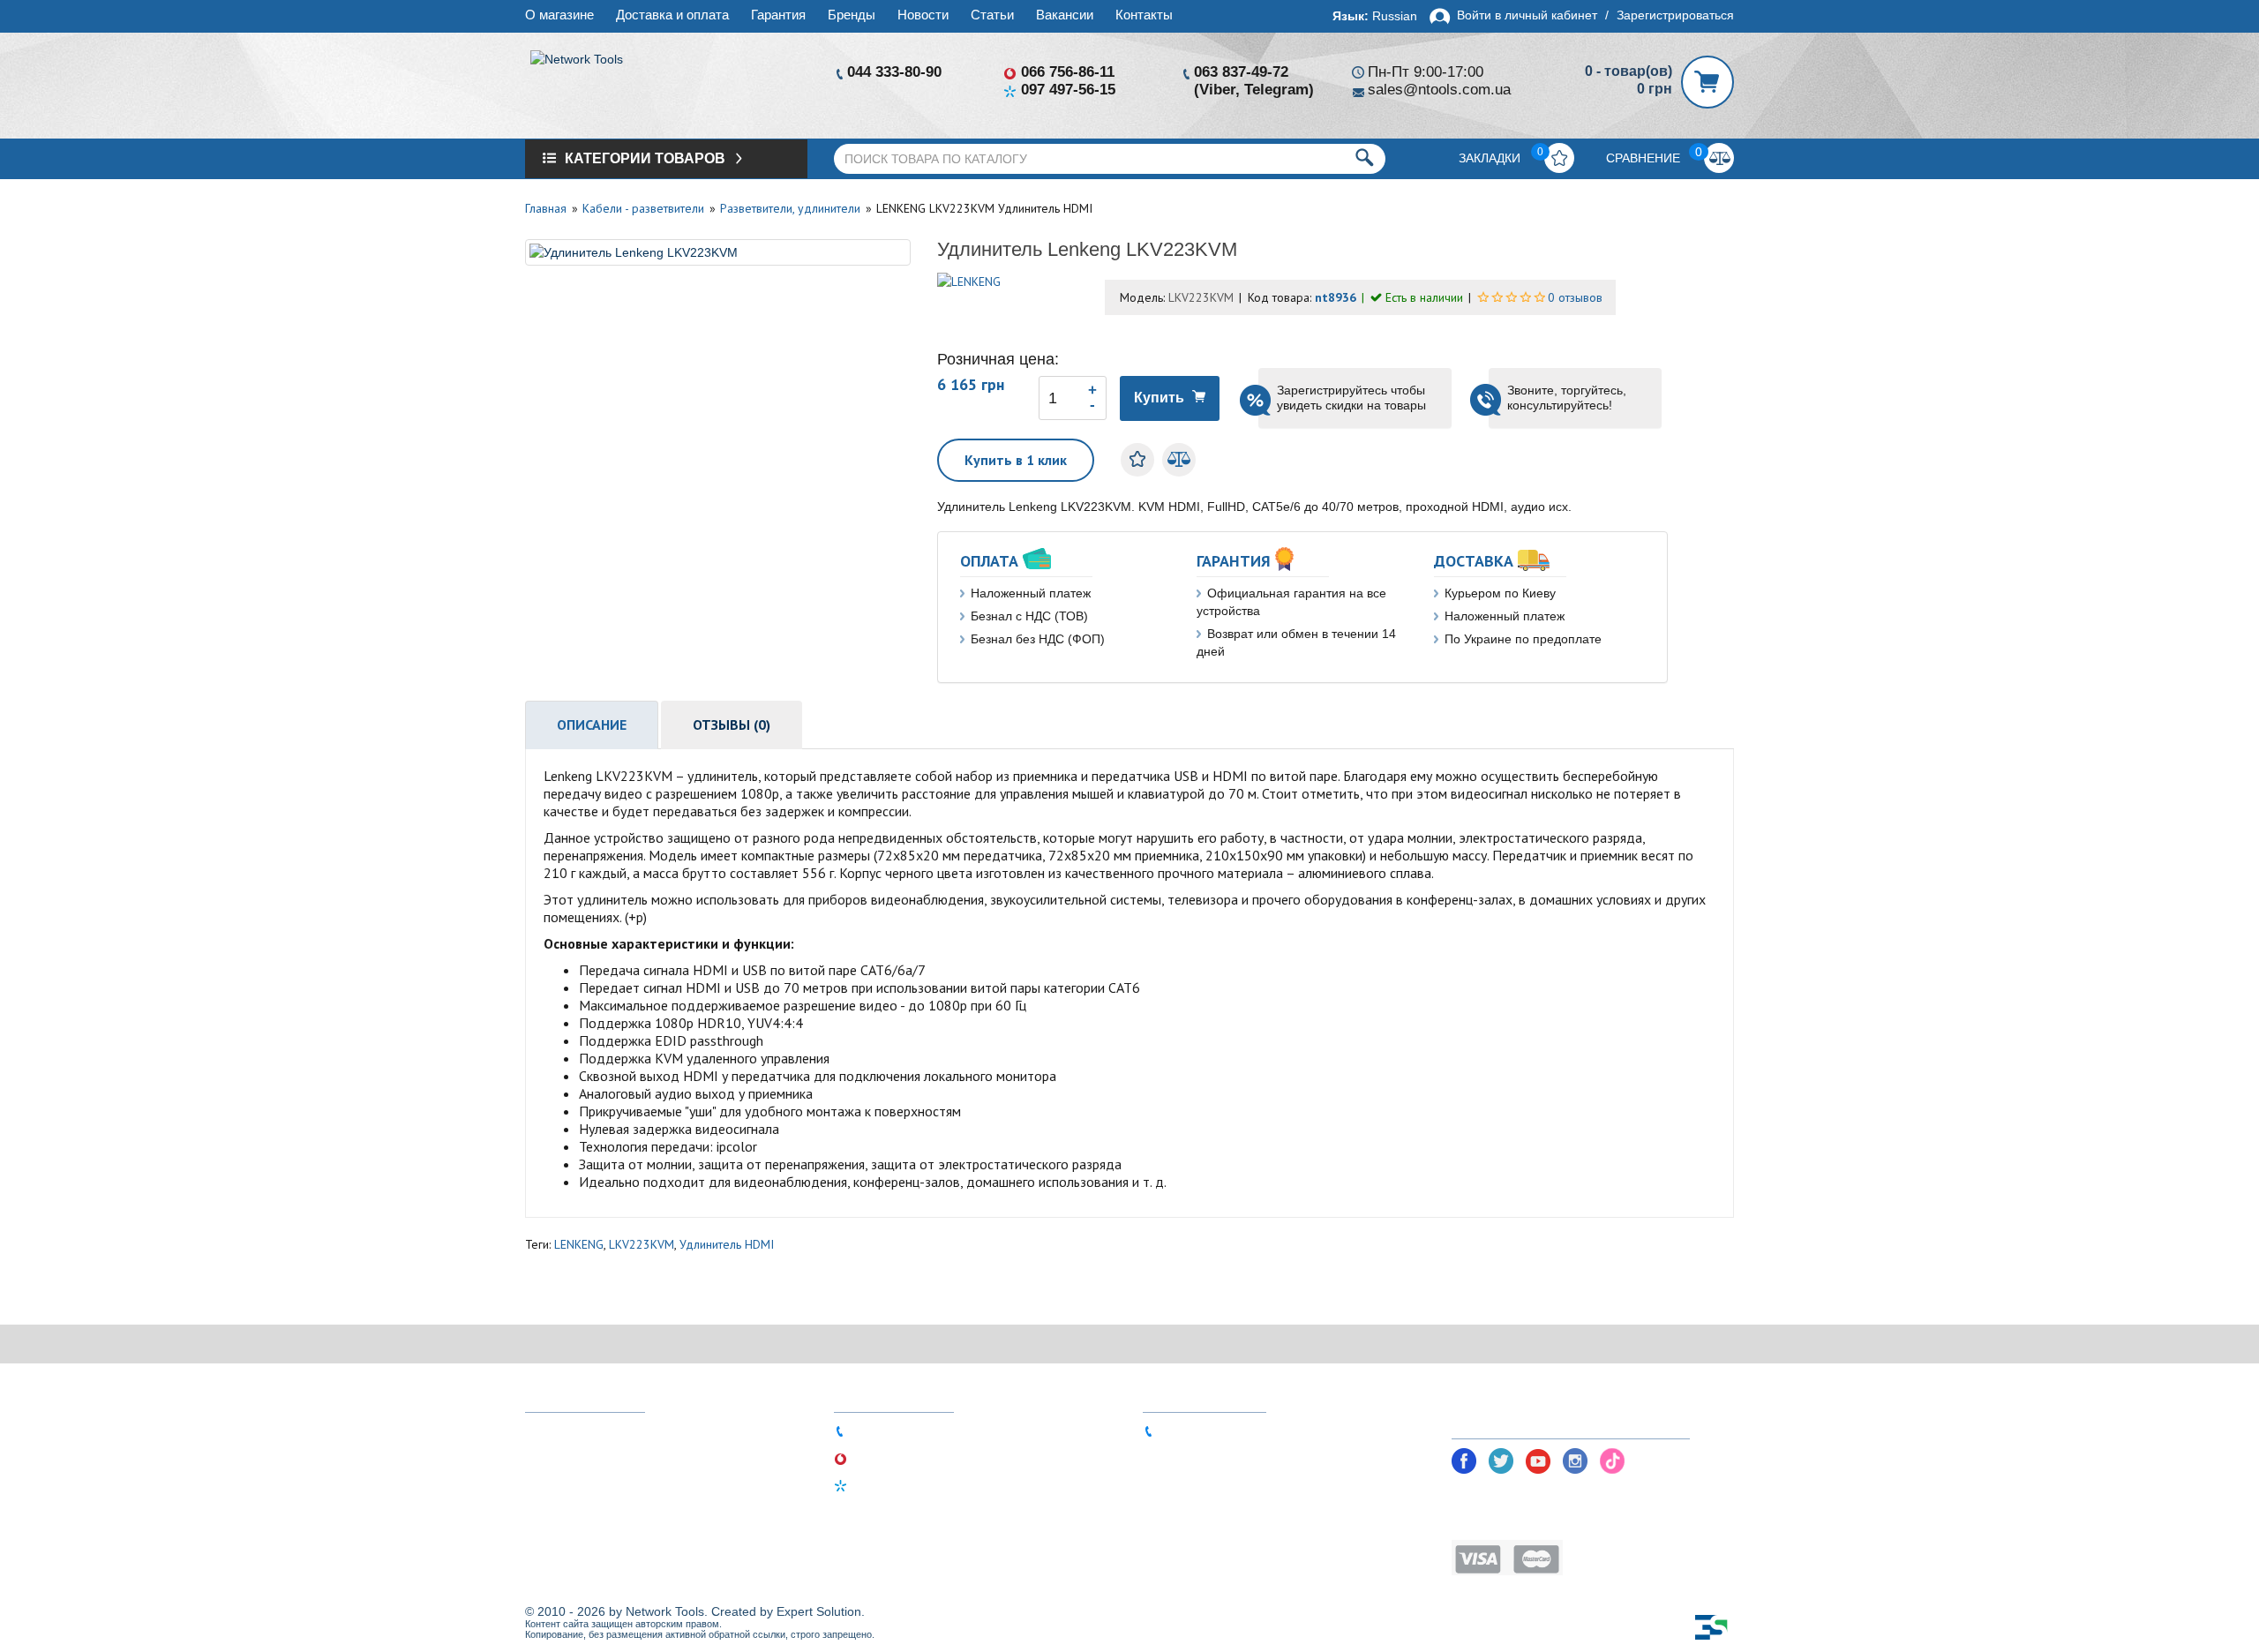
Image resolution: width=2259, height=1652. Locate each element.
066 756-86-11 (1068, 72)
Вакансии (1065, 15)
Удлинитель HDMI (727, 1244)
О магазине (559, 15)
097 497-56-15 (1068, 90)
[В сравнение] (1179, 460)
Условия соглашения (1515, 1522)
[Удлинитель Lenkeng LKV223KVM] (718, 252)
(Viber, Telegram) (1254, 90)
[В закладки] (1137, 460)
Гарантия (778, 15)
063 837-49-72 (1241, 72)
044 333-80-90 (894, 72)
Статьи (992, 15)
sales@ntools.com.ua (1439, 90)
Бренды (852, 15)
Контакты (1144, 15)
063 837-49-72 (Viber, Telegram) (1253, 1430)
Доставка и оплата (672, 15)
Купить (1159, 398)
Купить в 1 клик (1016, 460)
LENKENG (579, 1244)
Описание (592, 725)
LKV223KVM (642, 1244)
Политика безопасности (1524, 1495)
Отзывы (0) (732, 725)
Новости (923, 15)
